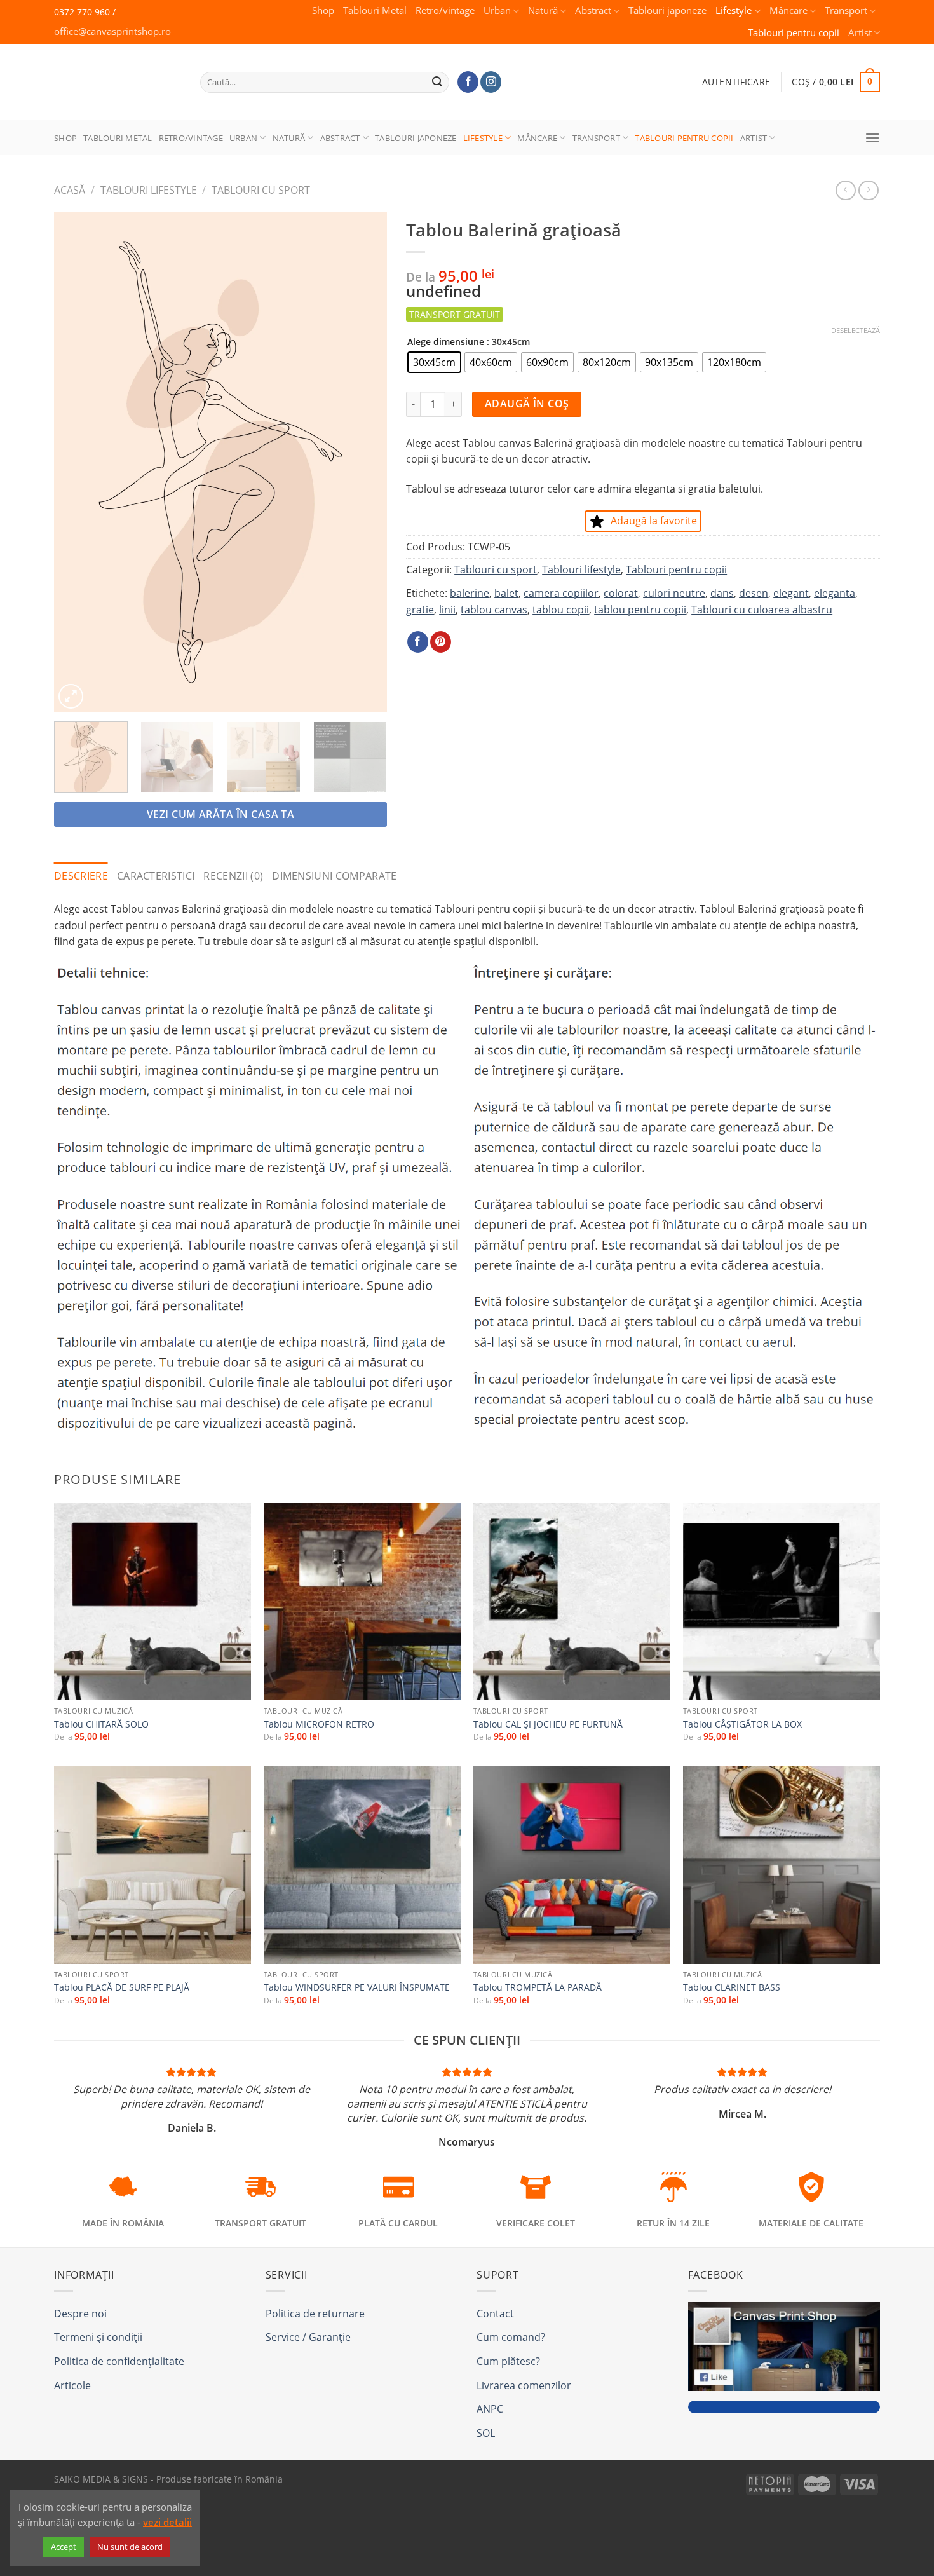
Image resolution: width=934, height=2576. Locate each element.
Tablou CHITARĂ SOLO (101, 1724)
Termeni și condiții (98, 2337)
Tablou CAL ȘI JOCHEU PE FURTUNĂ (548, 1724)
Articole (72, 2385)
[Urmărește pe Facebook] (468, 82)
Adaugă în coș (527, 404)
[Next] (364, 462)
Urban (497, 10)
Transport (846, 10)
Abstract (593, 10)
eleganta (835, 593)
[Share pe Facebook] (418, 642)
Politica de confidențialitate (119, 2361)
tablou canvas (494, 610)
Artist (860, 33)
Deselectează (856, 331)
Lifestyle (734, 10)
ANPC (490, 2409)
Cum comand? (511, 2337)
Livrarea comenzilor (524, 2385)
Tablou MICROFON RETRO (319, 1724)
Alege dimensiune (446, 342)
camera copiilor (561, 593)
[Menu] (872, 138)
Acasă (70, 190)
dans (722, 593)
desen (754, 593)
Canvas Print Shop (114, 72)
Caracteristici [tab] (156, 876)
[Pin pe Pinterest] (441, 642)
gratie (420, 610)
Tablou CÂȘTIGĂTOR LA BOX (742, 1724)
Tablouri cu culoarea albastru (762, 610)
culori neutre (674, 593)
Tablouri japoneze (667, 10)
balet (506, 593)
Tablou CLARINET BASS (732, 1987)
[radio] (434, 362)
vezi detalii (167, 2522)
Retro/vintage (445, 10)
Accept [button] (64, 2547)
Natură (543, 10)
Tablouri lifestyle (149, 190)
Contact (495, 2314)
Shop (323, 10)
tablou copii (561, 610)
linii (447, 610)
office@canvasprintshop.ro (112, 31)
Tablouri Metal (375, 10)
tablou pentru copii (640, 610)
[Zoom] (71, 696)
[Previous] (77, 462)
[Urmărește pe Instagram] (491, 82)
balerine (470, 593)
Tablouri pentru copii (794, 33)
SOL (486, 2433)
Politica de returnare (315, 2314)
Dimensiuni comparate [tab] (334, 876)
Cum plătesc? (508, 2361)
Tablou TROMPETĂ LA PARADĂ (538, 1987)
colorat (621, 593)
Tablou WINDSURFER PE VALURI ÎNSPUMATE (357, 1987)
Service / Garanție (308, 2337)
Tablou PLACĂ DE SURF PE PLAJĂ (122, 1987)
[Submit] (438, 82)
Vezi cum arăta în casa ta (221, 814)
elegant (791, 593)
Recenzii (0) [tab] (233, 876)
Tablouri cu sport (261, 190)
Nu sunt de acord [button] (130, 2547)
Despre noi (80, 2314)
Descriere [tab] (81, 876)
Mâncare (788, 10)
